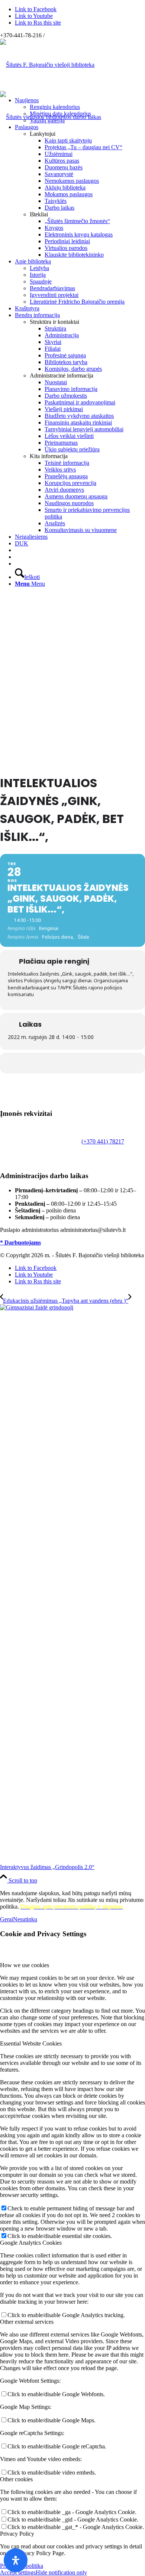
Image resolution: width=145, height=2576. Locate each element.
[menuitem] (80, 110)
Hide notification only (61, 2572)
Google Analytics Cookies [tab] (31, 2243)
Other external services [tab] (27, 2322)
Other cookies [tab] (16, 2479)
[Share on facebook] (72, 1063)
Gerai (7, 1919)
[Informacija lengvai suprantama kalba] (17, 550)
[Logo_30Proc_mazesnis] (47, 65)
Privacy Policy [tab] (17, 2534)
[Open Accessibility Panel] (16, 2560)
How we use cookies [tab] (25, 1965)
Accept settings (18, 2572)
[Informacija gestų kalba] (17, 557)
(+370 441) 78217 (103, 1141)
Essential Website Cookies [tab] (31, 2043)
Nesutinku (25, 1919)
